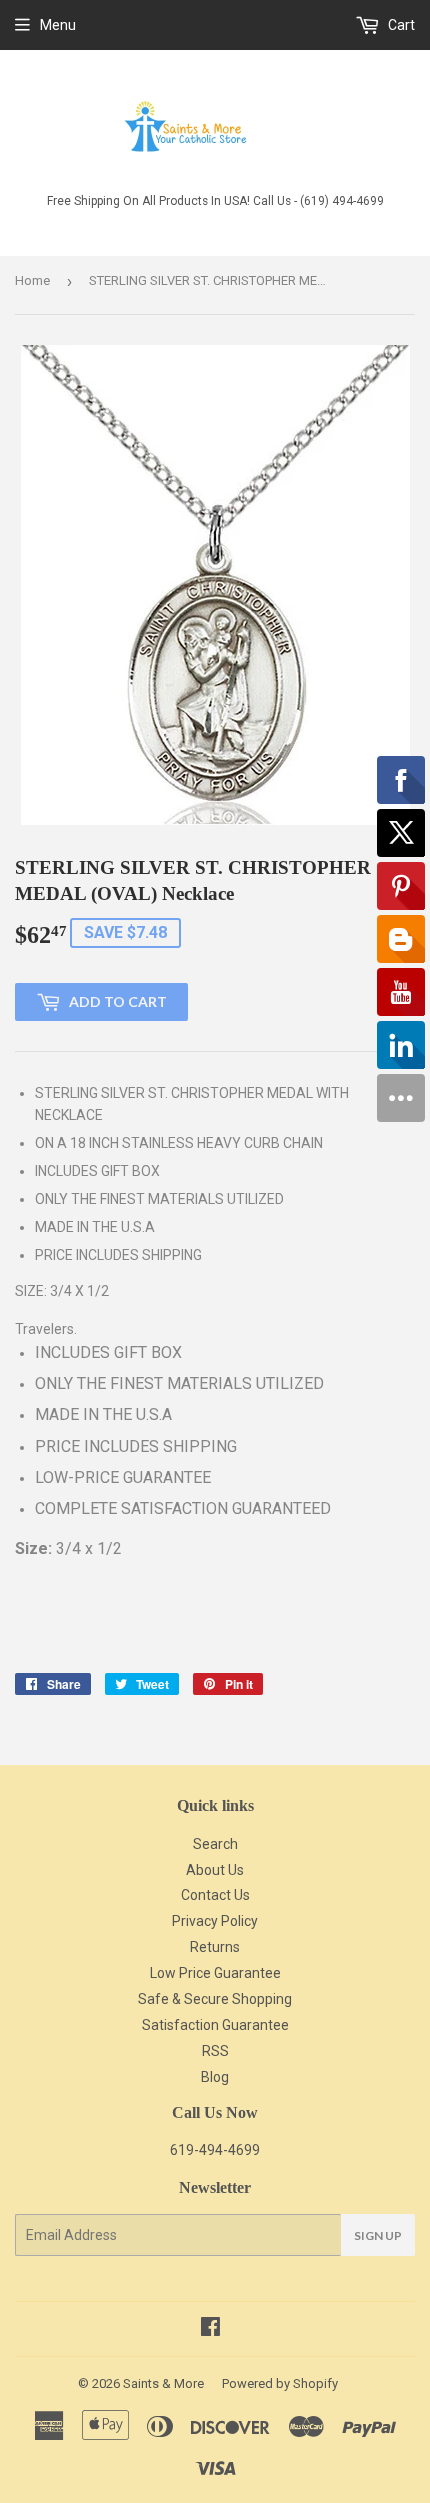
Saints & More (163, 2383)
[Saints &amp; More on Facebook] (210, 2329)
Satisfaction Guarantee (215, 2025)
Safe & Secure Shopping (215, 1999)
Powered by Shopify (280, 2383)
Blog (215, 2077)
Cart (400, 25)
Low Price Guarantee (215, 1973)
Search (215, 1844)
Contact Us (215, 1895)
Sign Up (378, 2235)
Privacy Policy (215, 1921)
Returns (215, 1947)
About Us (215, 1870)
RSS (215, 2051)
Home (32, 280)
